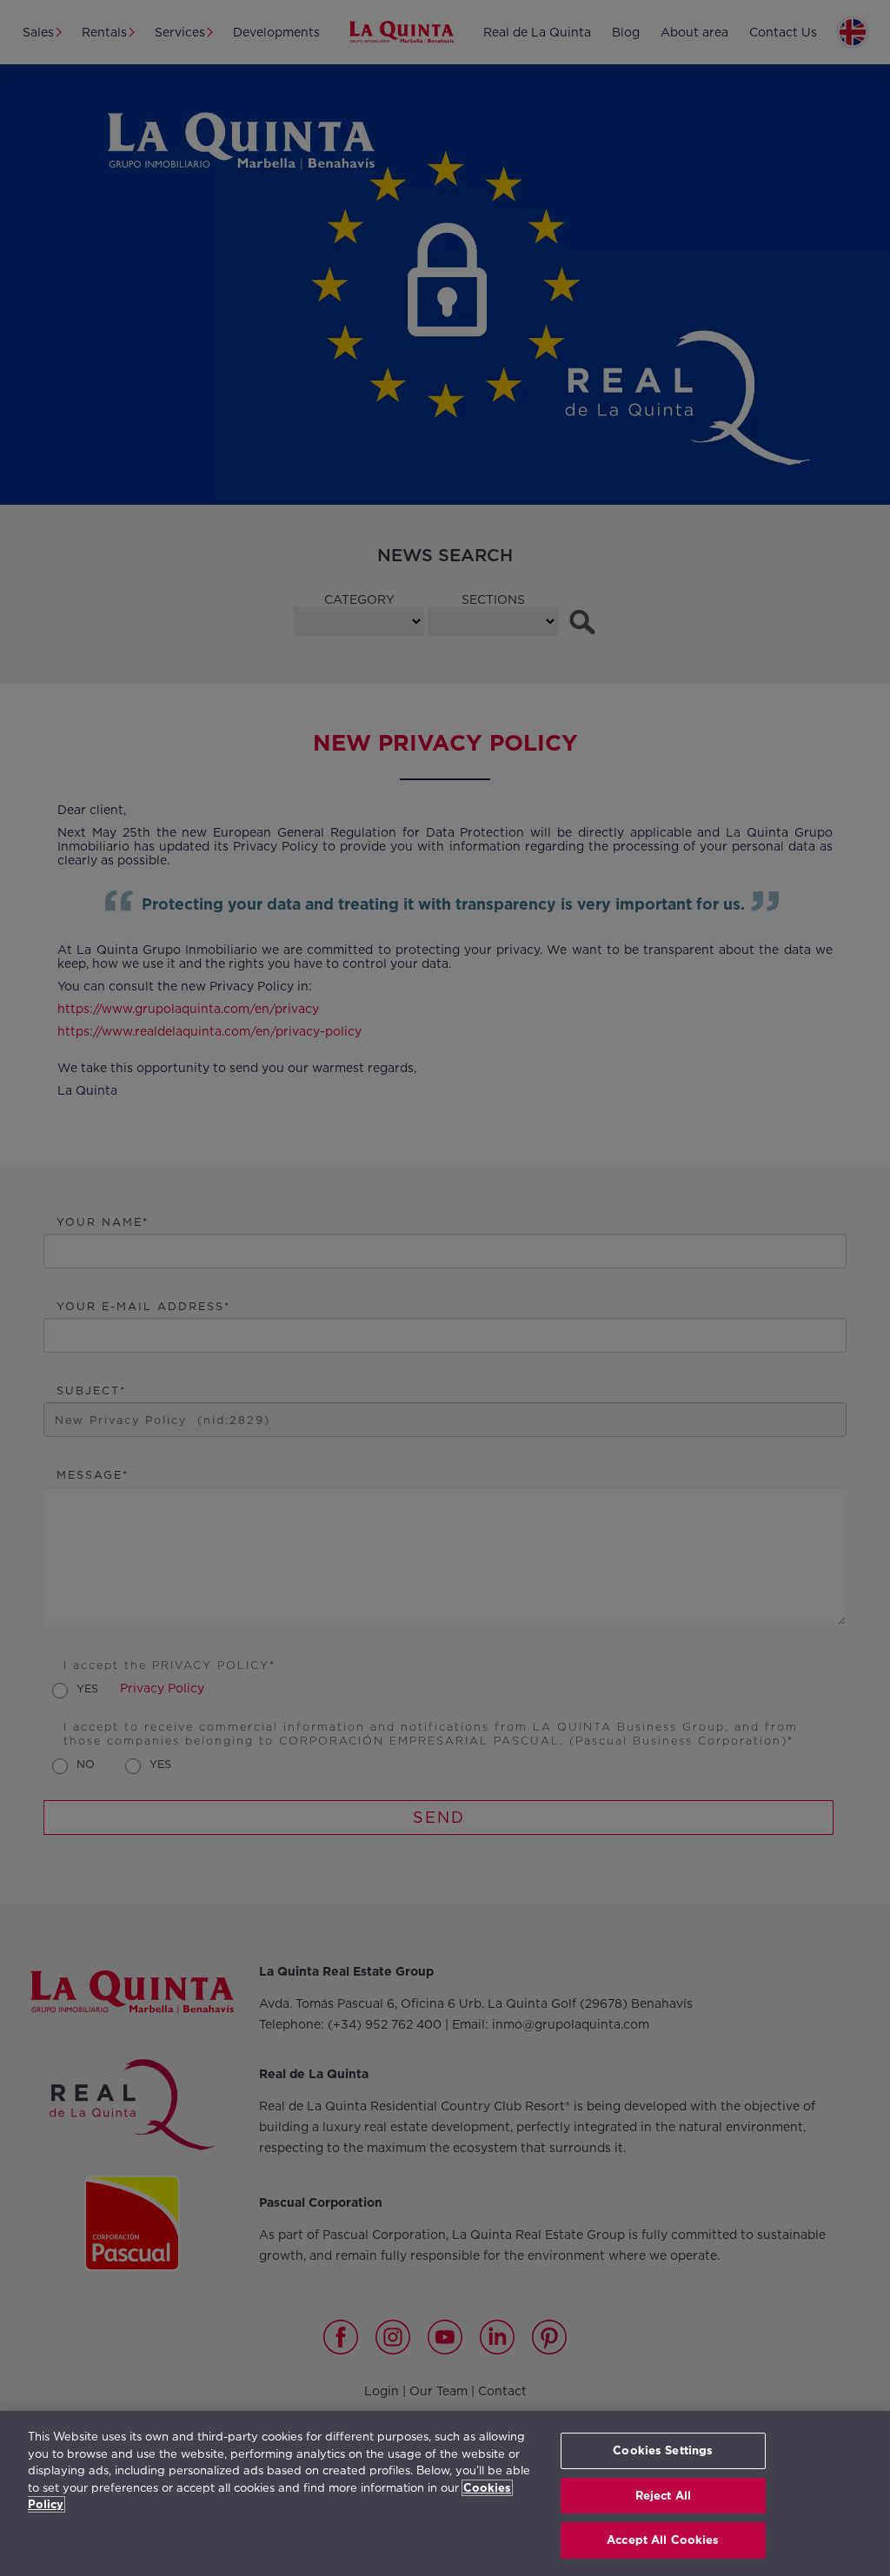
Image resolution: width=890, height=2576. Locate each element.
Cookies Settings (663, 2450)
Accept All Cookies (663, 2540)
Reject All (663, 2496)
